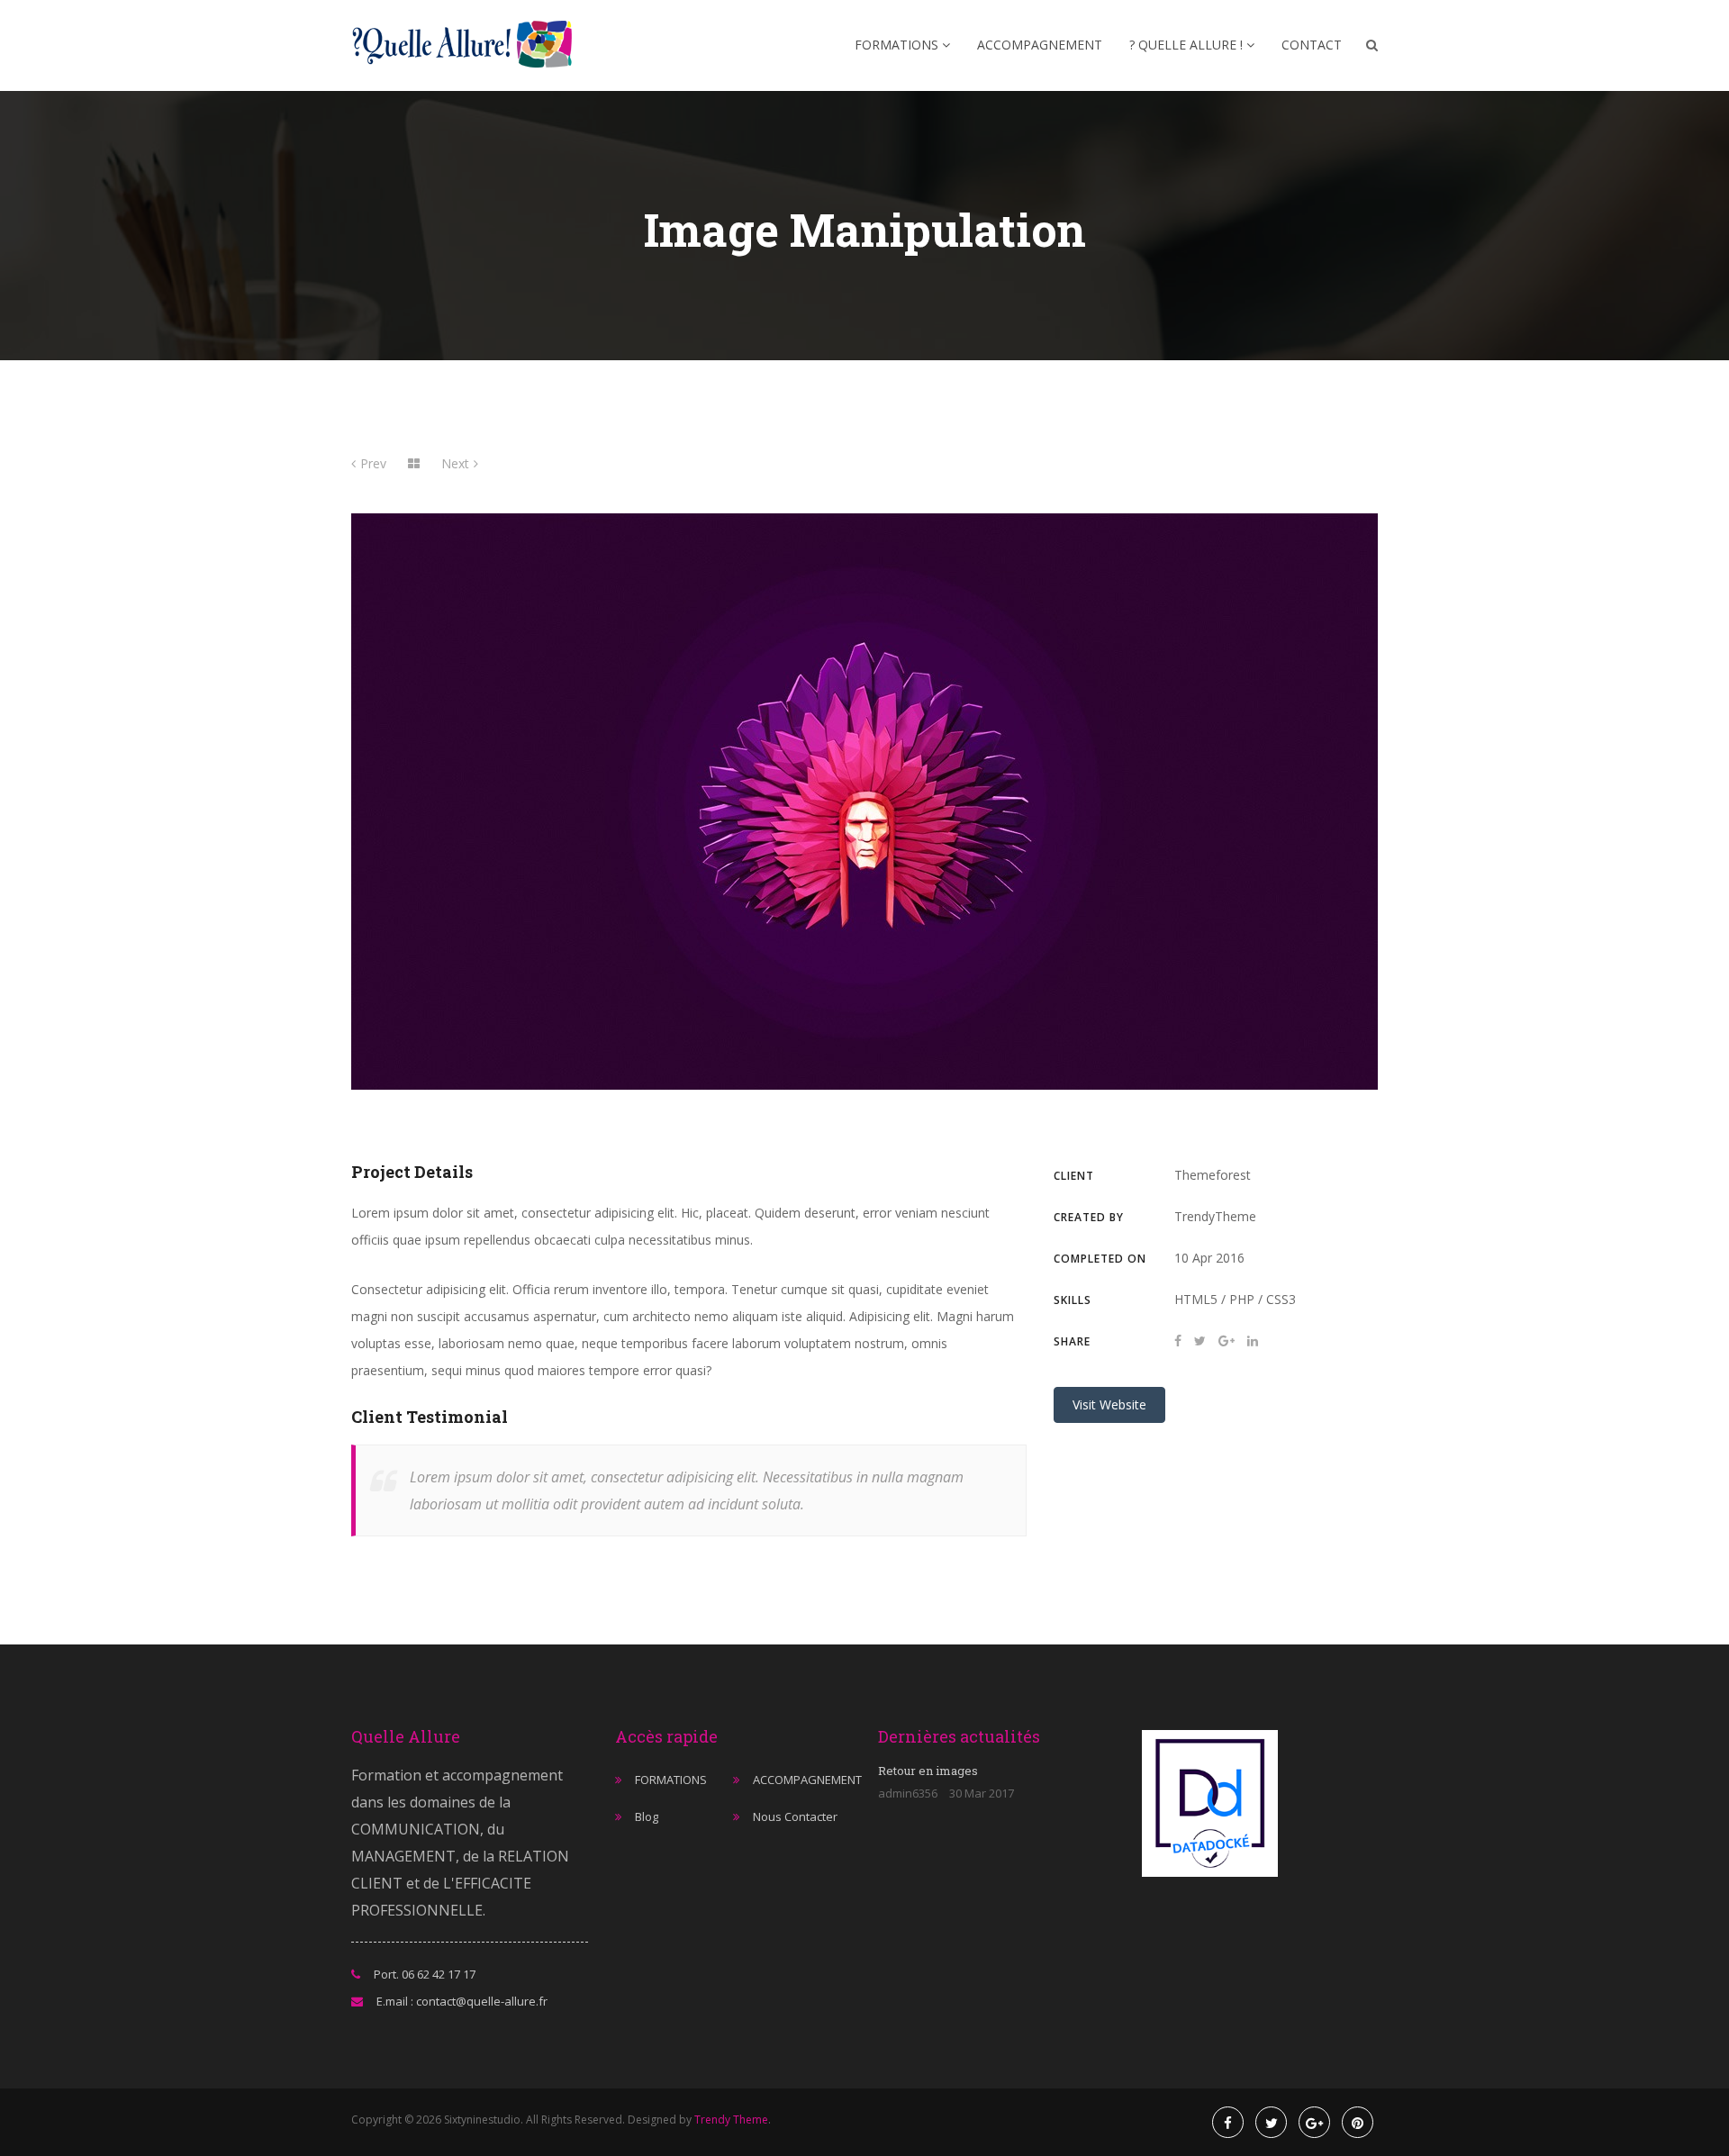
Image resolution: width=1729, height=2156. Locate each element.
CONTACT (1312, 45)
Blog (647, 1816)
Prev (373, 463)
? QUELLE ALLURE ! (1188, 45)
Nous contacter (795, 1816)
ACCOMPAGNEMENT (1040, 45)
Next (455, 463)
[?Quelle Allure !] (468, 45)
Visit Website (1109, 1404)
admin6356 (908, 1793)
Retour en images (928, 1771)
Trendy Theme (731, 2120)
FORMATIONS (898, 45)
